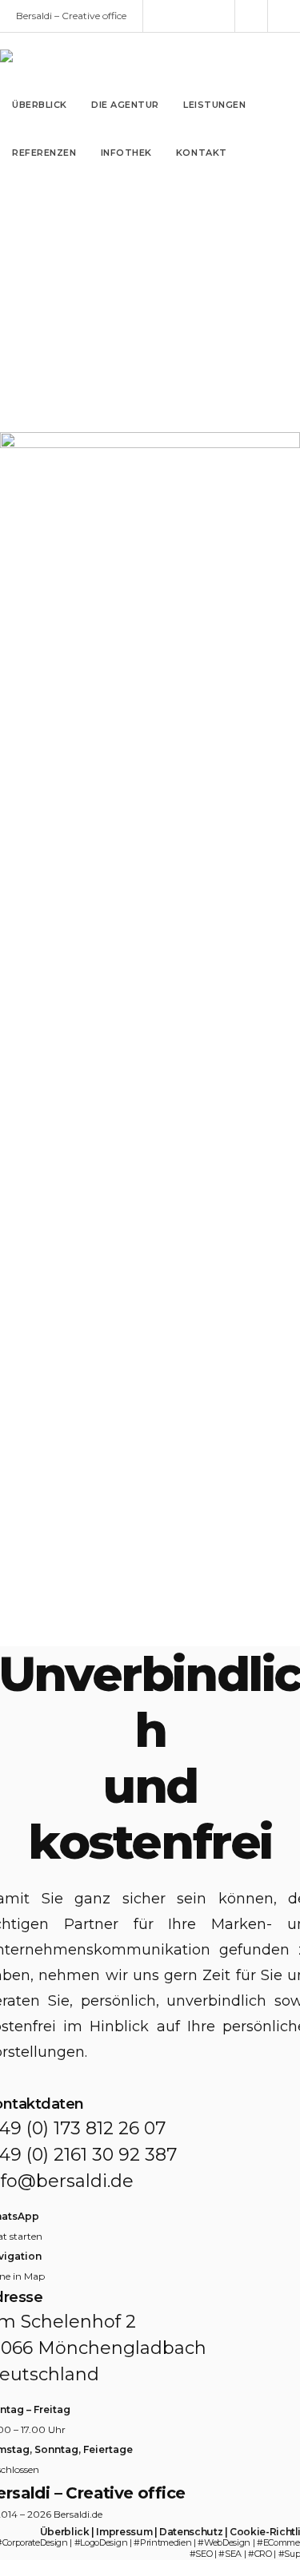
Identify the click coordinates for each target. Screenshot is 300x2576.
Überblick (65, 2532)
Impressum (124, 2532)
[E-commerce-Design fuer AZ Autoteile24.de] (150, 1619)
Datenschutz (191, 2532)
